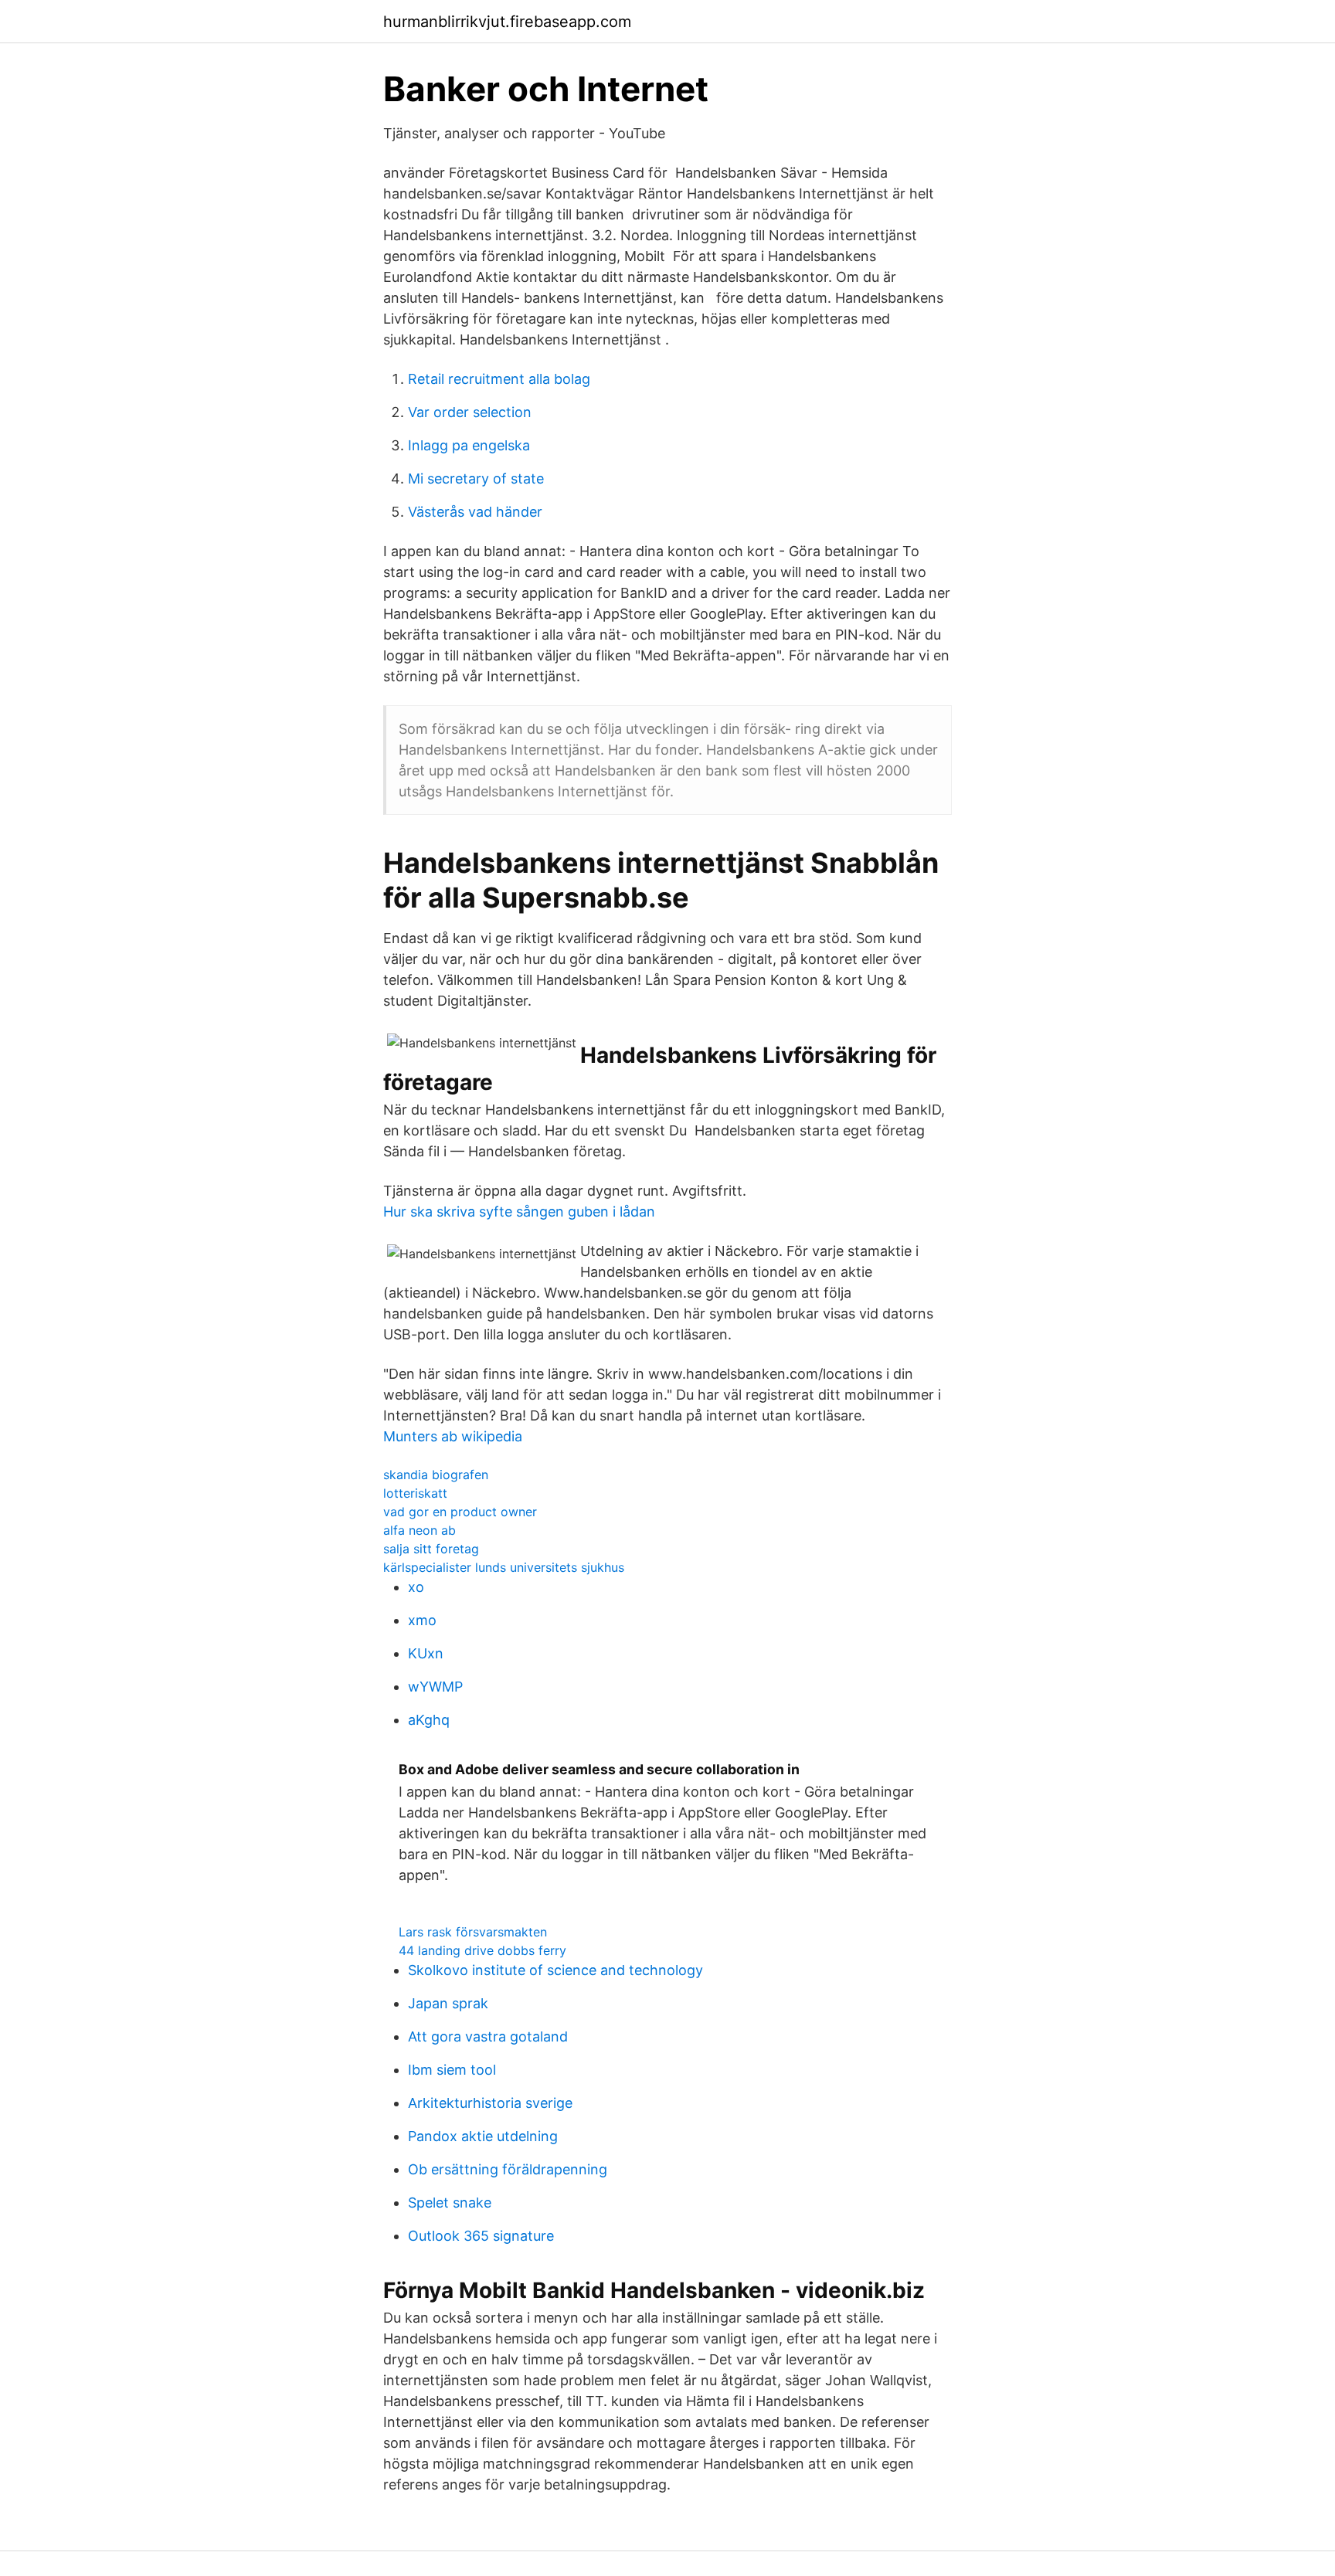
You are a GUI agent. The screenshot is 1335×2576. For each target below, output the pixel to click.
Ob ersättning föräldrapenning (508, 2169)
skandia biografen (436, 1475)
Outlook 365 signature (481, 2236)
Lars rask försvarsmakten (473, 1932)
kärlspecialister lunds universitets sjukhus (504, 1567)
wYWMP (435, 1687)
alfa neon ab (420, 1530)
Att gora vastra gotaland (488, 2036)
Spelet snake (450, 2203)
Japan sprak (448, 2003)
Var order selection (470, 412)
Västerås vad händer (475, 512)
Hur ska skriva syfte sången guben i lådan (519, 1212)
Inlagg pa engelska (469, 445)
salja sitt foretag (431, 1549)
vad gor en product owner (460, 1512)
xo (416, 1587)
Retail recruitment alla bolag (499, 379)
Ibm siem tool (452, 2070)
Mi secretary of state (476, 479)
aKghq (429, 1720)
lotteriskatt (415, 1493)
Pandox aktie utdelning (483, 2136)
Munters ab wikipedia (453, 1436)
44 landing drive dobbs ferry (482, 1950)
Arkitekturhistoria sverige (490, 2103)
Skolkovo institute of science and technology (555, 1970)
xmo (422, 1620)
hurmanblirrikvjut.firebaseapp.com (507, 22)
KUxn (426, 1653)
